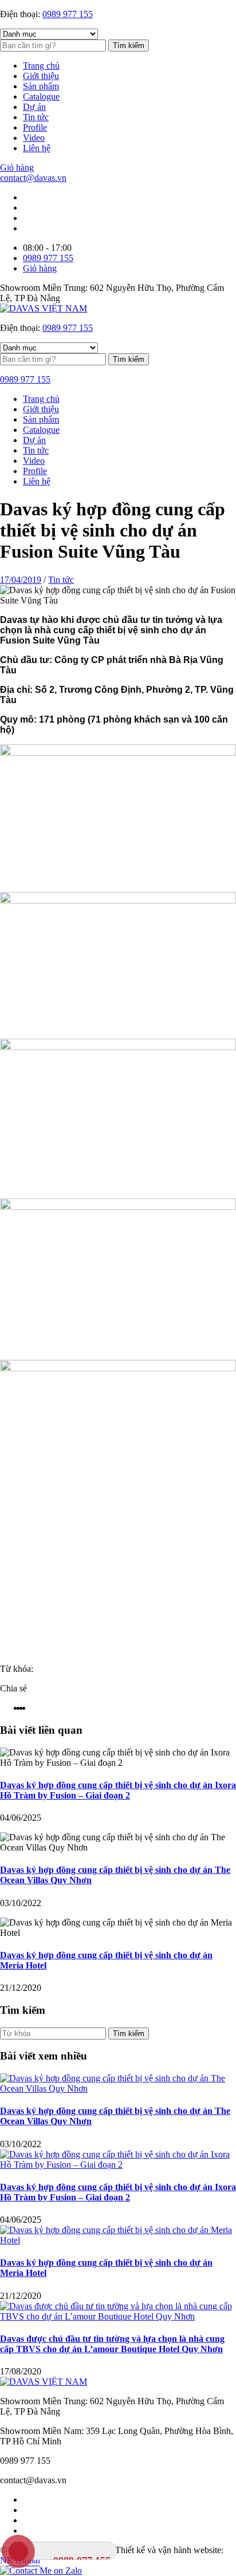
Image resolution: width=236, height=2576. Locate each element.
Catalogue (41, 96)
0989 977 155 (68, 14)
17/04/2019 (21, 580)
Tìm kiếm (129, 46)
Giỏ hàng (17, 167)
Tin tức (36, 117)
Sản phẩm (41, 86)
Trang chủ (41, 66)
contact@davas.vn (33, 178)
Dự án (34, 107)
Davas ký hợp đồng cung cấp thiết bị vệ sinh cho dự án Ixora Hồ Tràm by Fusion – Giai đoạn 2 (118, 1790)
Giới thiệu (41, 76)
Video (34, 138)
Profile (35, 127)
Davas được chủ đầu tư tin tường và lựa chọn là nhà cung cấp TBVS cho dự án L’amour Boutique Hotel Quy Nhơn (112, 2344)
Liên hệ (37, 148)
